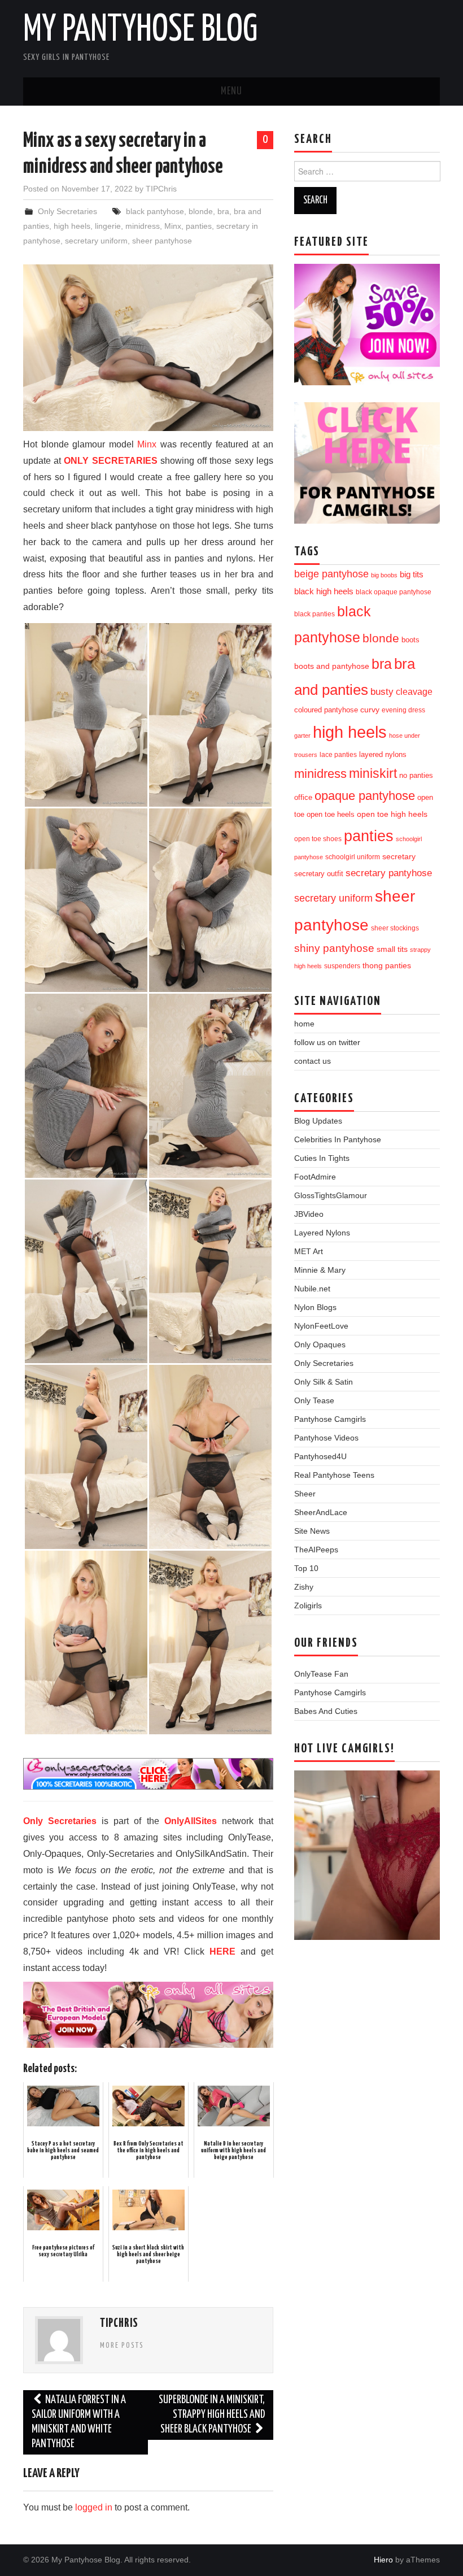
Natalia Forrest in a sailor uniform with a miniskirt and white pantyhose (79, 2422)
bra (223, 211)
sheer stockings (395, 928)
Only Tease (314, 1400)
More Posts (122, 2346)
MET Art (309, 1251)
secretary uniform (96, 241)
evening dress (403, 710)
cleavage (414, 692)
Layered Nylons (322, 1233)
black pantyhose (155, 211)
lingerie (108, 226)
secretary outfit (319, 874)
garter (302, 736)
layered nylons (383, 754)
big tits (412, 575)
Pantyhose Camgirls (330, 1419)
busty (382, 691)
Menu (231, 92)
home (304, 1024)
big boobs (384, 575)
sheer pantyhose (162, 241)
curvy (370, 710)
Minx (173, 226)
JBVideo (309, 1214)
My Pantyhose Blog (140, 31)
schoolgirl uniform (353, 857)
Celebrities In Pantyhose (338, 1139)
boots (410, 640)
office (303, 798)
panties (199, 226)
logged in (94, 2507)
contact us (313, 1061)
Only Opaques (320, 1344)
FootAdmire (315, 1177)
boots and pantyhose (332, 666)
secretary (399, 856)
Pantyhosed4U (320, 1456)
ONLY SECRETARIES (110, 461)
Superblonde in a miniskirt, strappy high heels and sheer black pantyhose (212, 2415)
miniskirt (373, 773)
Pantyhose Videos (326, 1438)
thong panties (387, 965)
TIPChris (161, 189)
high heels (72, 226)
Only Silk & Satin (324, 1382)
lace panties (338, 755)
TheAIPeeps (316, 1550)
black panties (315, 614)
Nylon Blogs (315, 1307)
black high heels (324, 591)
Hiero (383, 2560)
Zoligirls (308, 1605)
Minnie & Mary (320, 1270)
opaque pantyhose (365, 796)
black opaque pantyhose (394, 592)
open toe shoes (318, 839)
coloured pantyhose (326, 710)
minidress (143, 226)
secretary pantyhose (389, 873)
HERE (222, 1951)
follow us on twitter (327, 1042)
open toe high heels (392, 814)
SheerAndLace (321, 1512)
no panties (416, 775)
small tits (392, 949)
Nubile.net (312, 1289)
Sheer (305, 1494)
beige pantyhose (331, 574)
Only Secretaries (67, 211)
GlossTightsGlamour (331, 1195)
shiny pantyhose (334, 948)
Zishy (304, 1587)
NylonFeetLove (321, 1326)
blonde (201, 211)
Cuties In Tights (322, 1158)
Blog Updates (318, 1121)
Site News (312, 1531)
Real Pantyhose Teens (334, 1475)
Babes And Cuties (326, 1711)
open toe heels (331, 814)
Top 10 (306, 1568)
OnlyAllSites (191, 1821)
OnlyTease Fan (321, 1674)
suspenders (342, 966)
